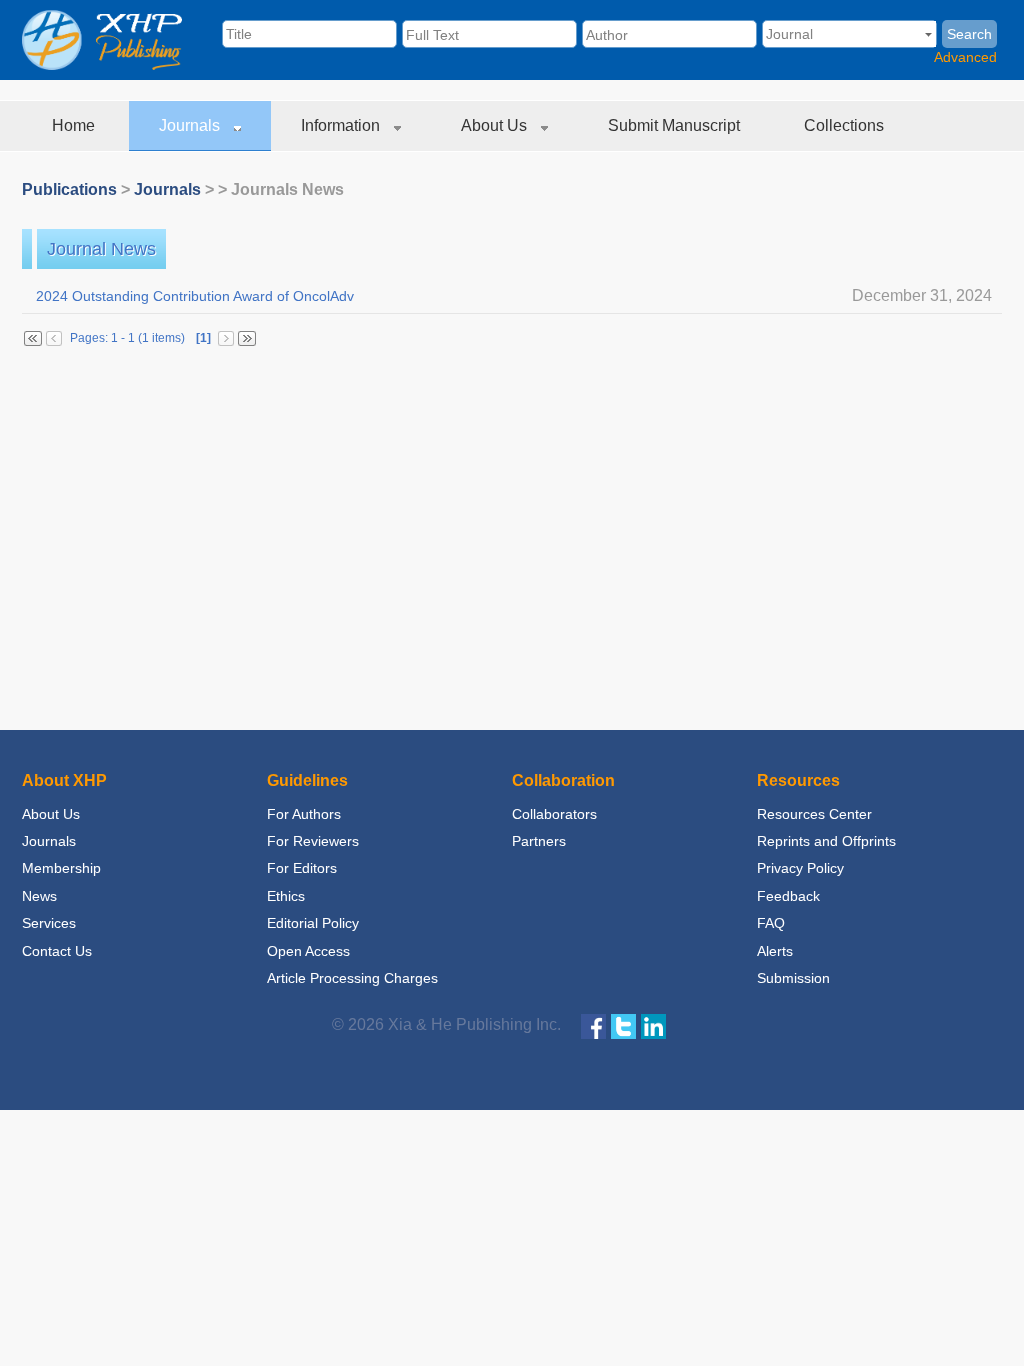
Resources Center (814, 814)
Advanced (965, 57)
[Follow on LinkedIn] (653, 1025)
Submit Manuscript (676, 125)
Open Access (308, 951)
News (39, 896)
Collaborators (554, 814)
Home (75, 125)
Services (49, 923)
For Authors (304, 814)
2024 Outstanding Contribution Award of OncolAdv (512, 295)
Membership (61, 868)
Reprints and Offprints (826, 841)
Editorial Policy (313, 923)
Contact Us (57, 951)
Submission (793, 978)
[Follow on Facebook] (593, 1025)
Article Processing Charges (352, 978)
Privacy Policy (800, 868)
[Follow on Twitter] (623, 1025)
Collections (846, 125)
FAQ (771, 923)
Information (342, 125)
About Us (496, 125)
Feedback (788, 896)
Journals (191, 125)
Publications (69, 189)
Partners (539, 841)
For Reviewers (313, 841)
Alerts (775, 951)
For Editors (302, 868)
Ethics (286, 896)
